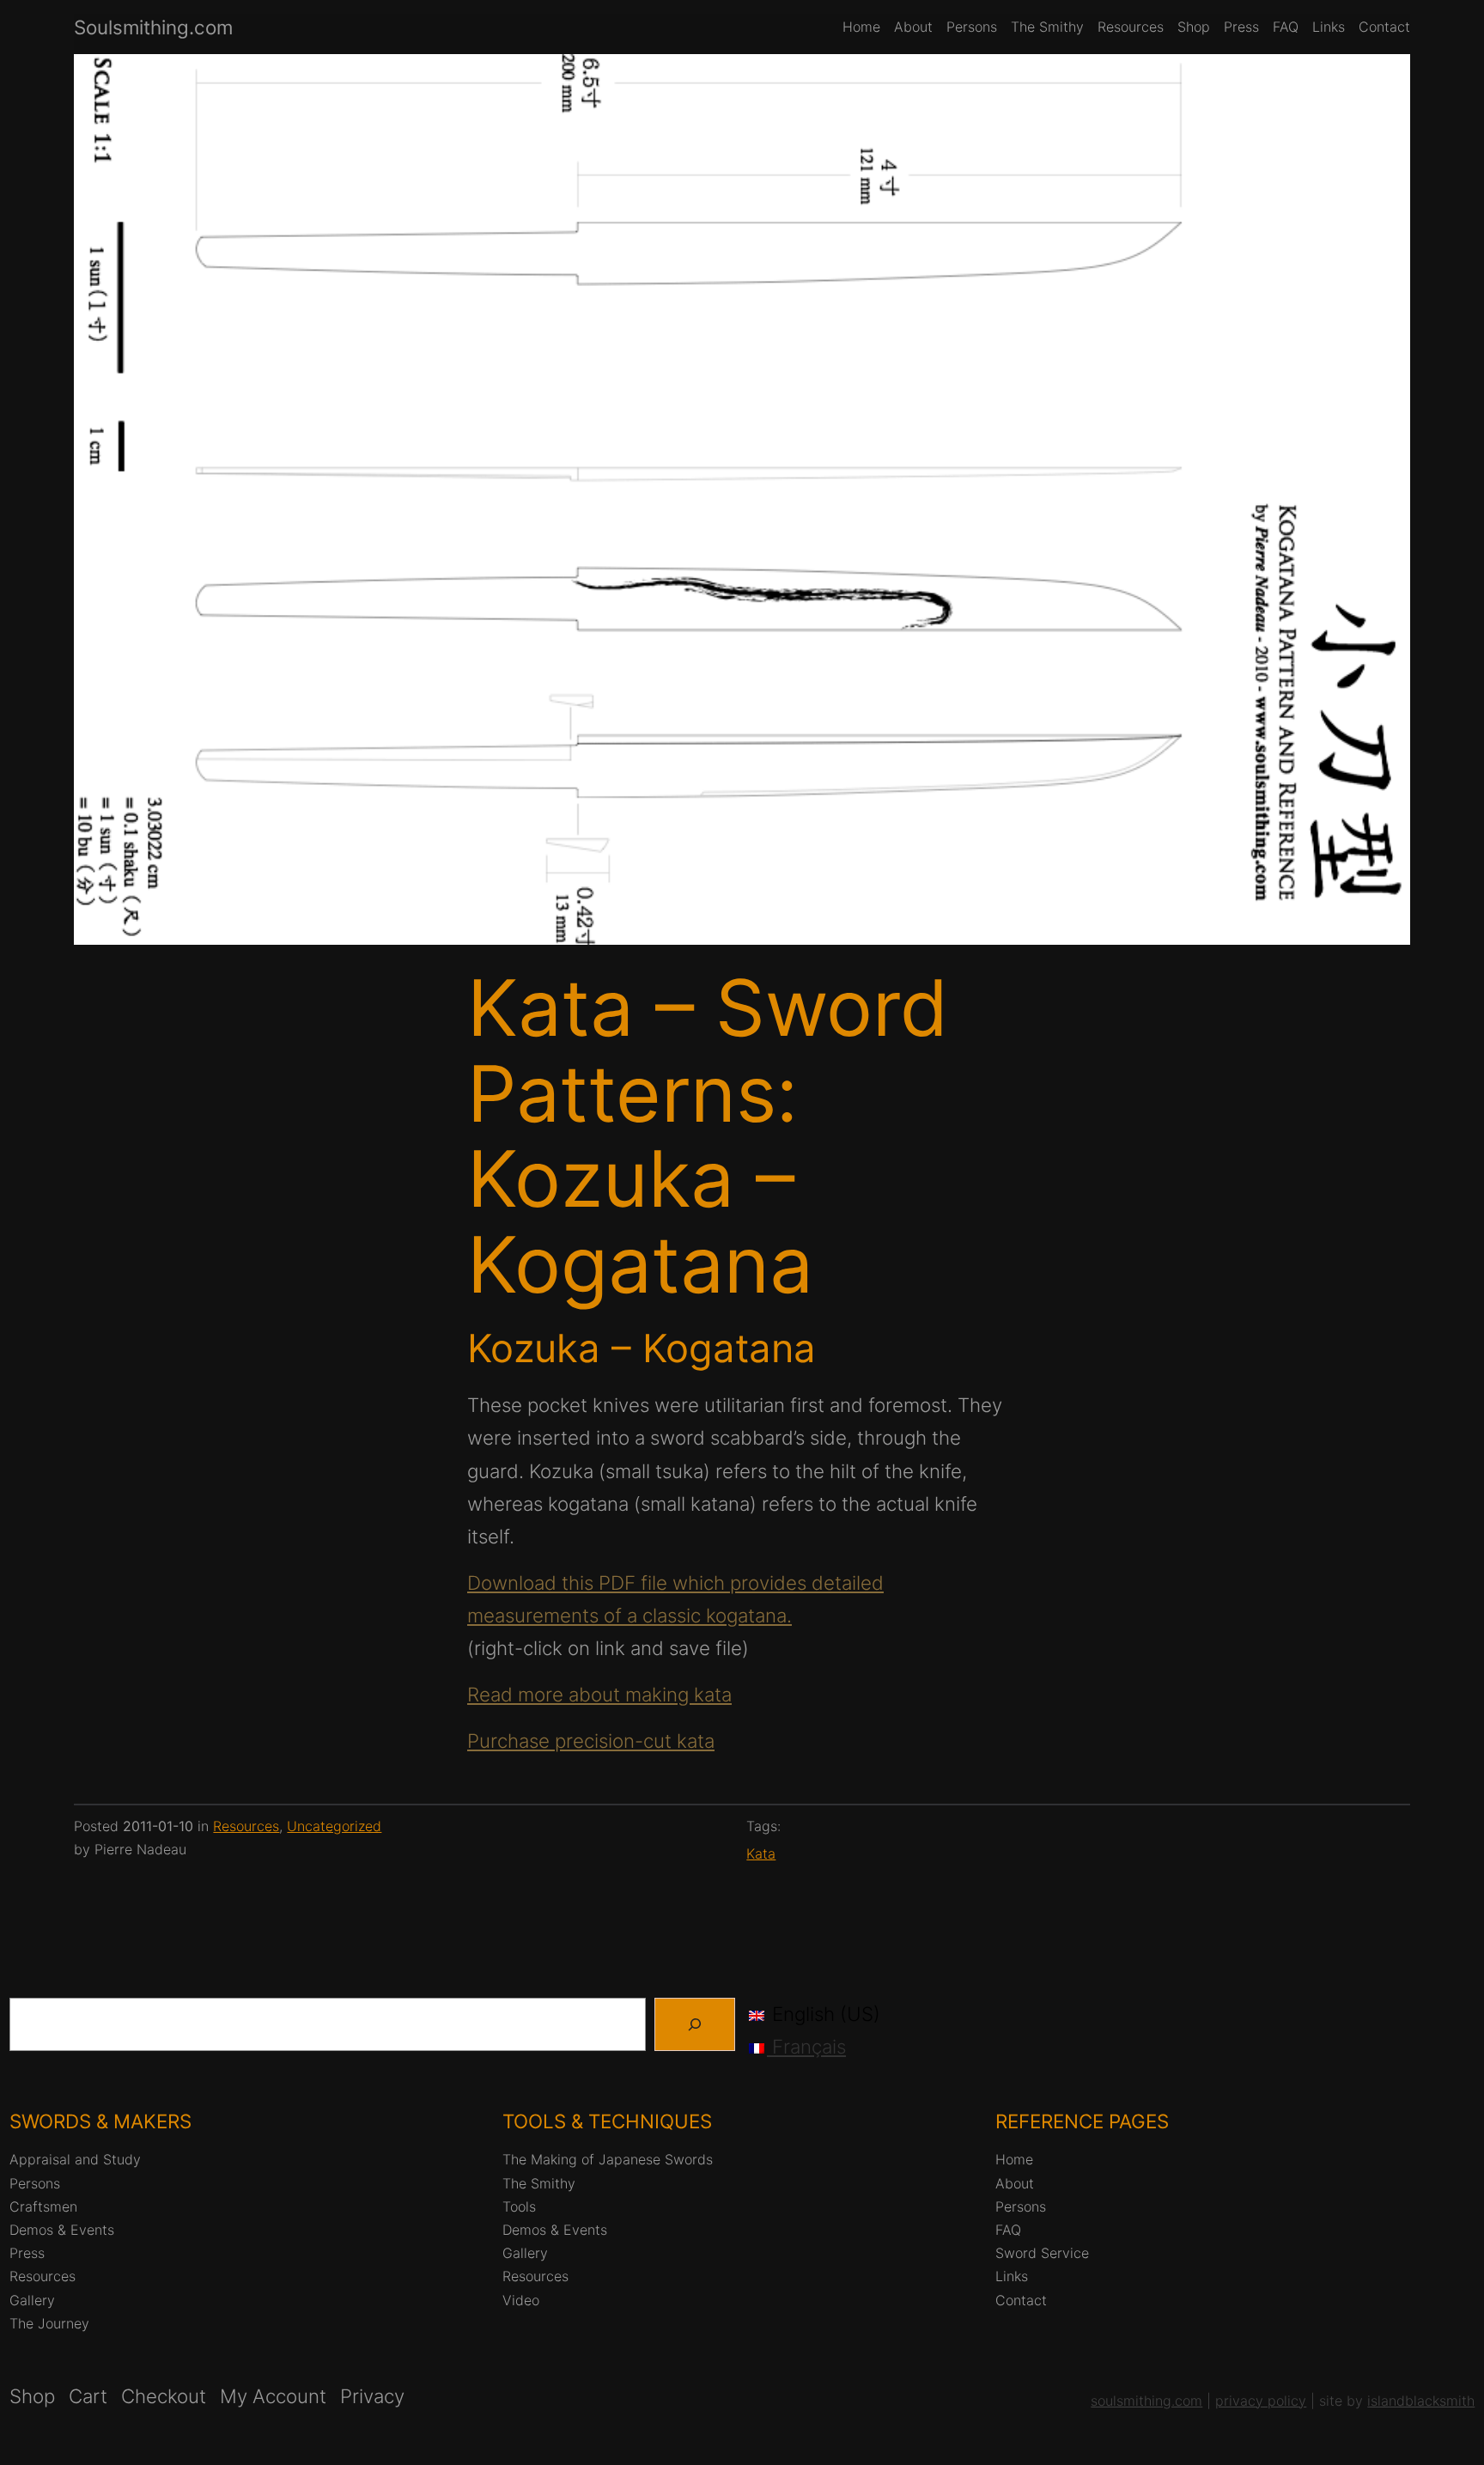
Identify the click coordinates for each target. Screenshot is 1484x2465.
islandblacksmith (1421, 2401)
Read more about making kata (599, 1694)
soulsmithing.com (1146, 2401)
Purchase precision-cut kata (591, 1741)
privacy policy (1261, 2401)
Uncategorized (334, 1826)
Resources (246, 1826)
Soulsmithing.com (153, 27)
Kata (761, 1853)
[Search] (695, 2024)
